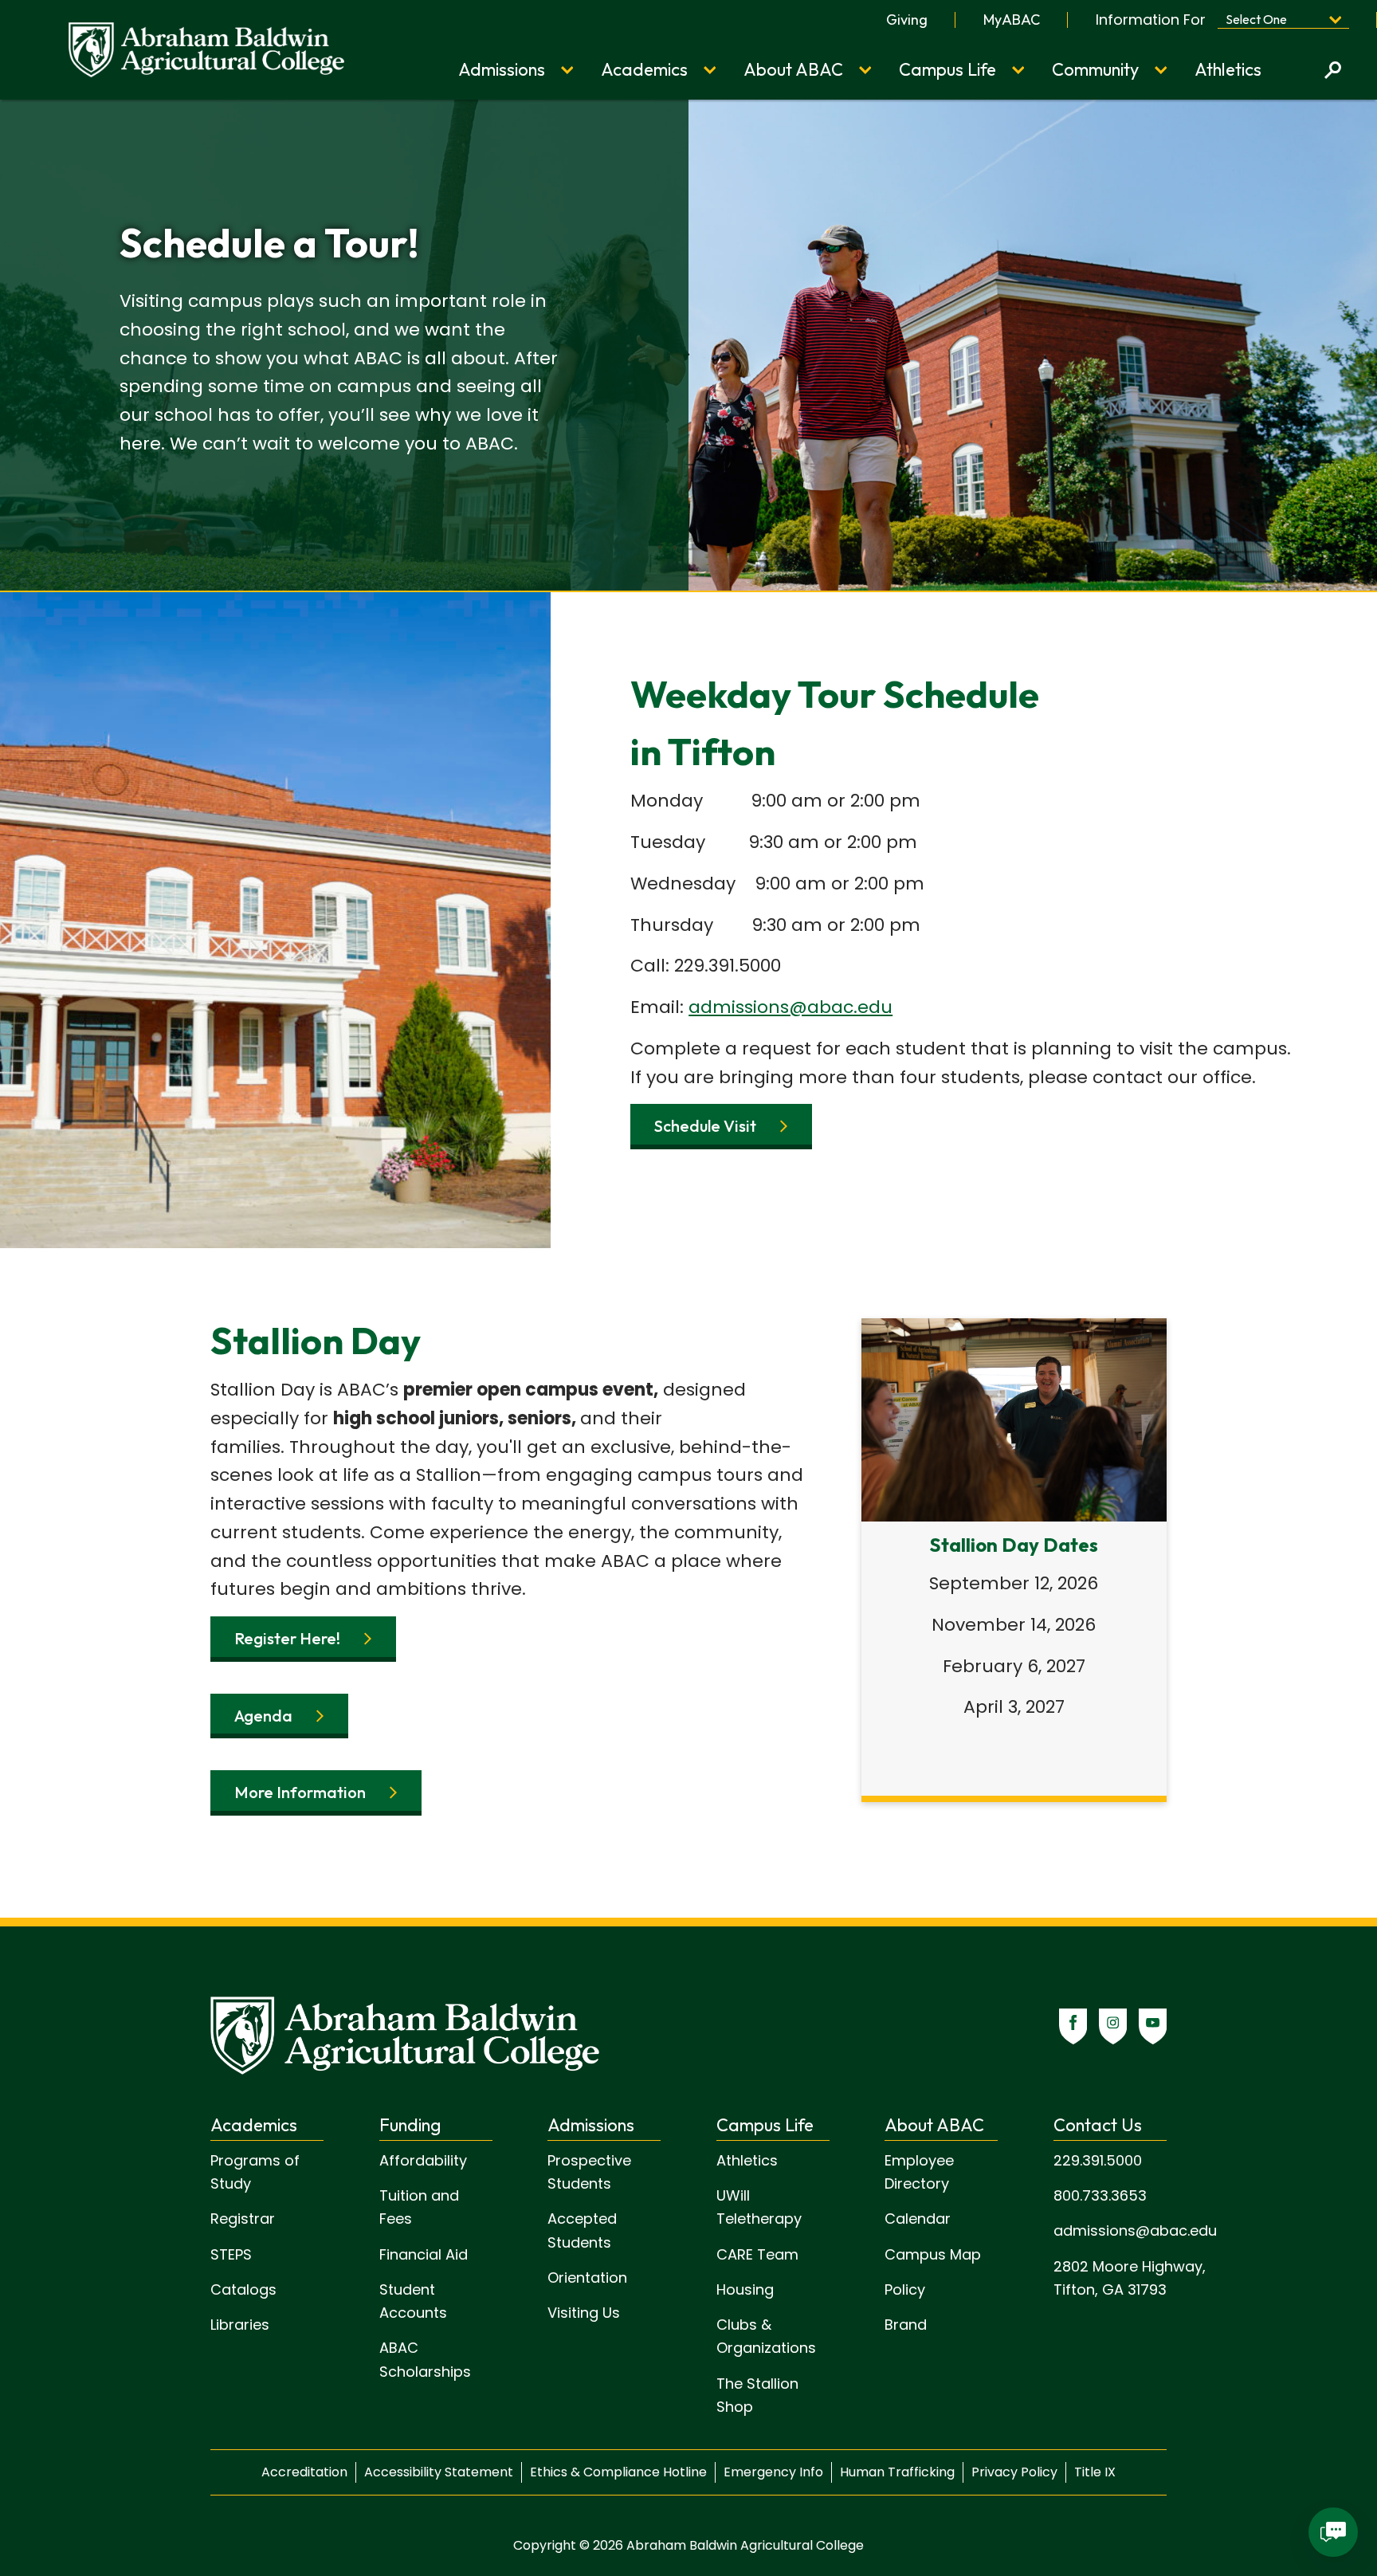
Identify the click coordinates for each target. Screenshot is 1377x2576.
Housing (745, 2289)
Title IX (1095, 2472)
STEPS (231, 2254)
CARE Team (757, 2254)
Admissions (502, 69)
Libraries (240, 2325)
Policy (905, 2289)
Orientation (587, 2278)
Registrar (243, 2219)
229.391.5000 (1098, 2160)
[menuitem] (907, 20)
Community (1095, 69)
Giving (907, 20)
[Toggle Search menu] (1333, 70)
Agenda (263, 1716)
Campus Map (933, 2254)
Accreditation (304, 2472)
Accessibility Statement (439, 2472)
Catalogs (243, 2289)
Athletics (1228, 69)
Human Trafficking (897, 2472)
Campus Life (947, 69)
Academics (644, 69)
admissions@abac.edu (790, 1007)
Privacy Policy (1014, 2472)
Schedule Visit (705, 1126)
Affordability (423, 2160)
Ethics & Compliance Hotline (618, 2472)
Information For (1151, 20)
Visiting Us (584, 2313)
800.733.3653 (1100, 2195)
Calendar (918, 2219)
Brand (906, 2325)
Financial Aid (424, 2254)
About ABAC (793, 69)
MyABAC (1012, 20)
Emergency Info (773, 2472)
